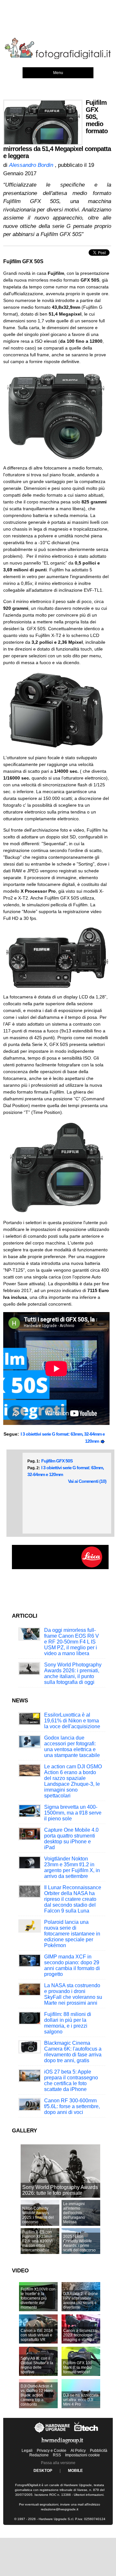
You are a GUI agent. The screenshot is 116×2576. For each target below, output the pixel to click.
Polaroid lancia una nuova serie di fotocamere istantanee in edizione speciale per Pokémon (72, 1934)
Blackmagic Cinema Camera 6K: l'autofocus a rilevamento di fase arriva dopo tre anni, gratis (73, 2052)
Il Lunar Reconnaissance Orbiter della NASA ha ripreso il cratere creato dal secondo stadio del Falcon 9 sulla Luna (73, 1899)
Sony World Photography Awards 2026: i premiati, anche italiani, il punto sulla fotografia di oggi (73, 1673)
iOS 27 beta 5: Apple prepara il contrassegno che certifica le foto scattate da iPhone (71, 2080)
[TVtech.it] (86, 2433)
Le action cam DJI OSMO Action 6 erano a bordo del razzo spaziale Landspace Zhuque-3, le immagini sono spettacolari (73, 1781)
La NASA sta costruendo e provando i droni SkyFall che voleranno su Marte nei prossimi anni (73, 1994)
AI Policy (78, 2451)
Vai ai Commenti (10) (87, 1481)
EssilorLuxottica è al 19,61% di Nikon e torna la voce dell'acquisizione (72, 1721)
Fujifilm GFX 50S (57, 1461)
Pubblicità (99, 2451)
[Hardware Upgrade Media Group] (62, 2445)
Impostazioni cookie (82, 2455)
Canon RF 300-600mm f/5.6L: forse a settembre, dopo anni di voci (72, 2106)
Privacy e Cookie (52, 2451)
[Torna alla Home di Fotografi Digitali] (58, 58)
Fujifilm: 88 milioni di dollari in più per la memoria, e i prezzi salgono (68, 2023)
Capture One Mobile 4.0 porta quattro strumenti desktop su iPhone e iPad (71, 1839)
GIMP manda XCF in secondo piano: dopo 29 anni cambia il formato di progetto (72, 1965)
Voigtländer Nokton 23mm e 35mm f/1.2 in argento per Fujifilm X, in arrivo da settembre (72, 1867)
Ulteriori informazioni (89, 2495)
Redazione (39, 2455)
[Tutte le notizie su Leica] (60, 1568)
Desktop (43, 2471)
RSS (57, 2455)
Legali (27, 2451)
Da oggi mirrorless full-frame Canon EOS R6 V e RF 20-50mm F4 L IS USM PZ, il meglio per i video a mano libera (72, 1642)
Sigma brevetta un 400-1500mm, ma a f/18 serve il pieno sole (73, 1813)
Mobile (75, 2471)
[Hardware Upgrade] (52, 2433)
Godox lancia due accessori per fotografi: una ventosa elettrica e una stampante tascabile (72, 1746)
